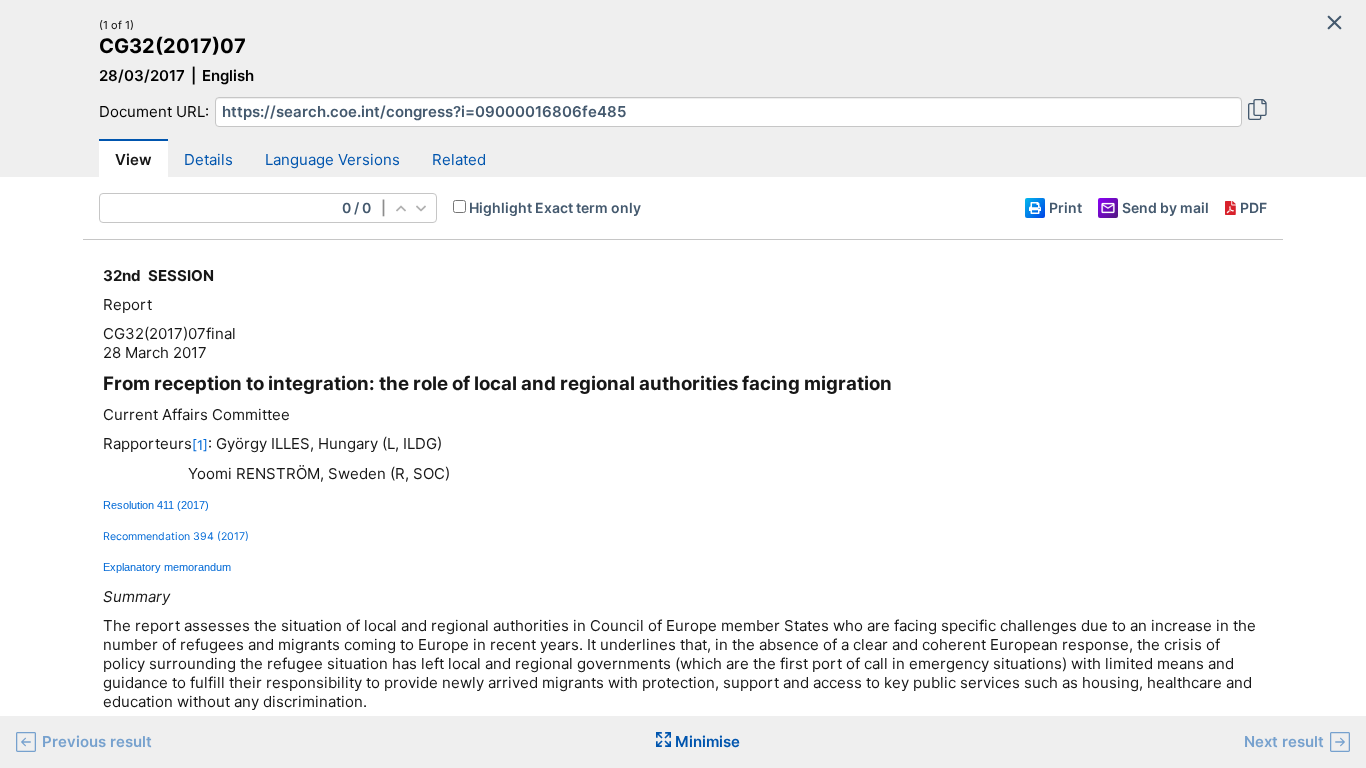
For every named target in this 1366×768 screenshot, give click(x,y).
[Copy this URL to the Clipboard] (1257, 112)
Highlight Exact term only (555, 207)
